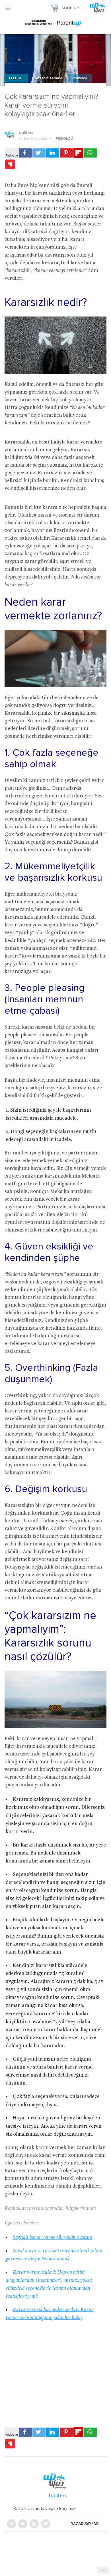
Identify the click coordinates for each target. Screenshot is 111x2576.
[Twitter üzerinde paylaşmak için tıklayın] (39, 153)
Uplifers (26, 133)
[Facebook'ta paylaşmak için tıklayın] (25, 153)
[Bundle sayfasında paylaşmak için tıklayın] (10, 165)
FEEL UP (16, 78)
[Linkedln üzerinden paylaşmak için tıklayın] (53, 153)
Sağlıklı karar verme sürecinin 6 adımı (53, 2238)
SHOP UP (70, 8)
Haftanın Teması (48, 78)
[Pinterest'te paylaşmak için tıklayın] (66, 153)
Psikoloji (80, 78)
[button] (8, 8)
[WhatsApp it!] (91, 153)
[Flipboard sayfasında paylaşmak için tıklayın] (78, 153)
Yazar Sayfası (85, 2524)
